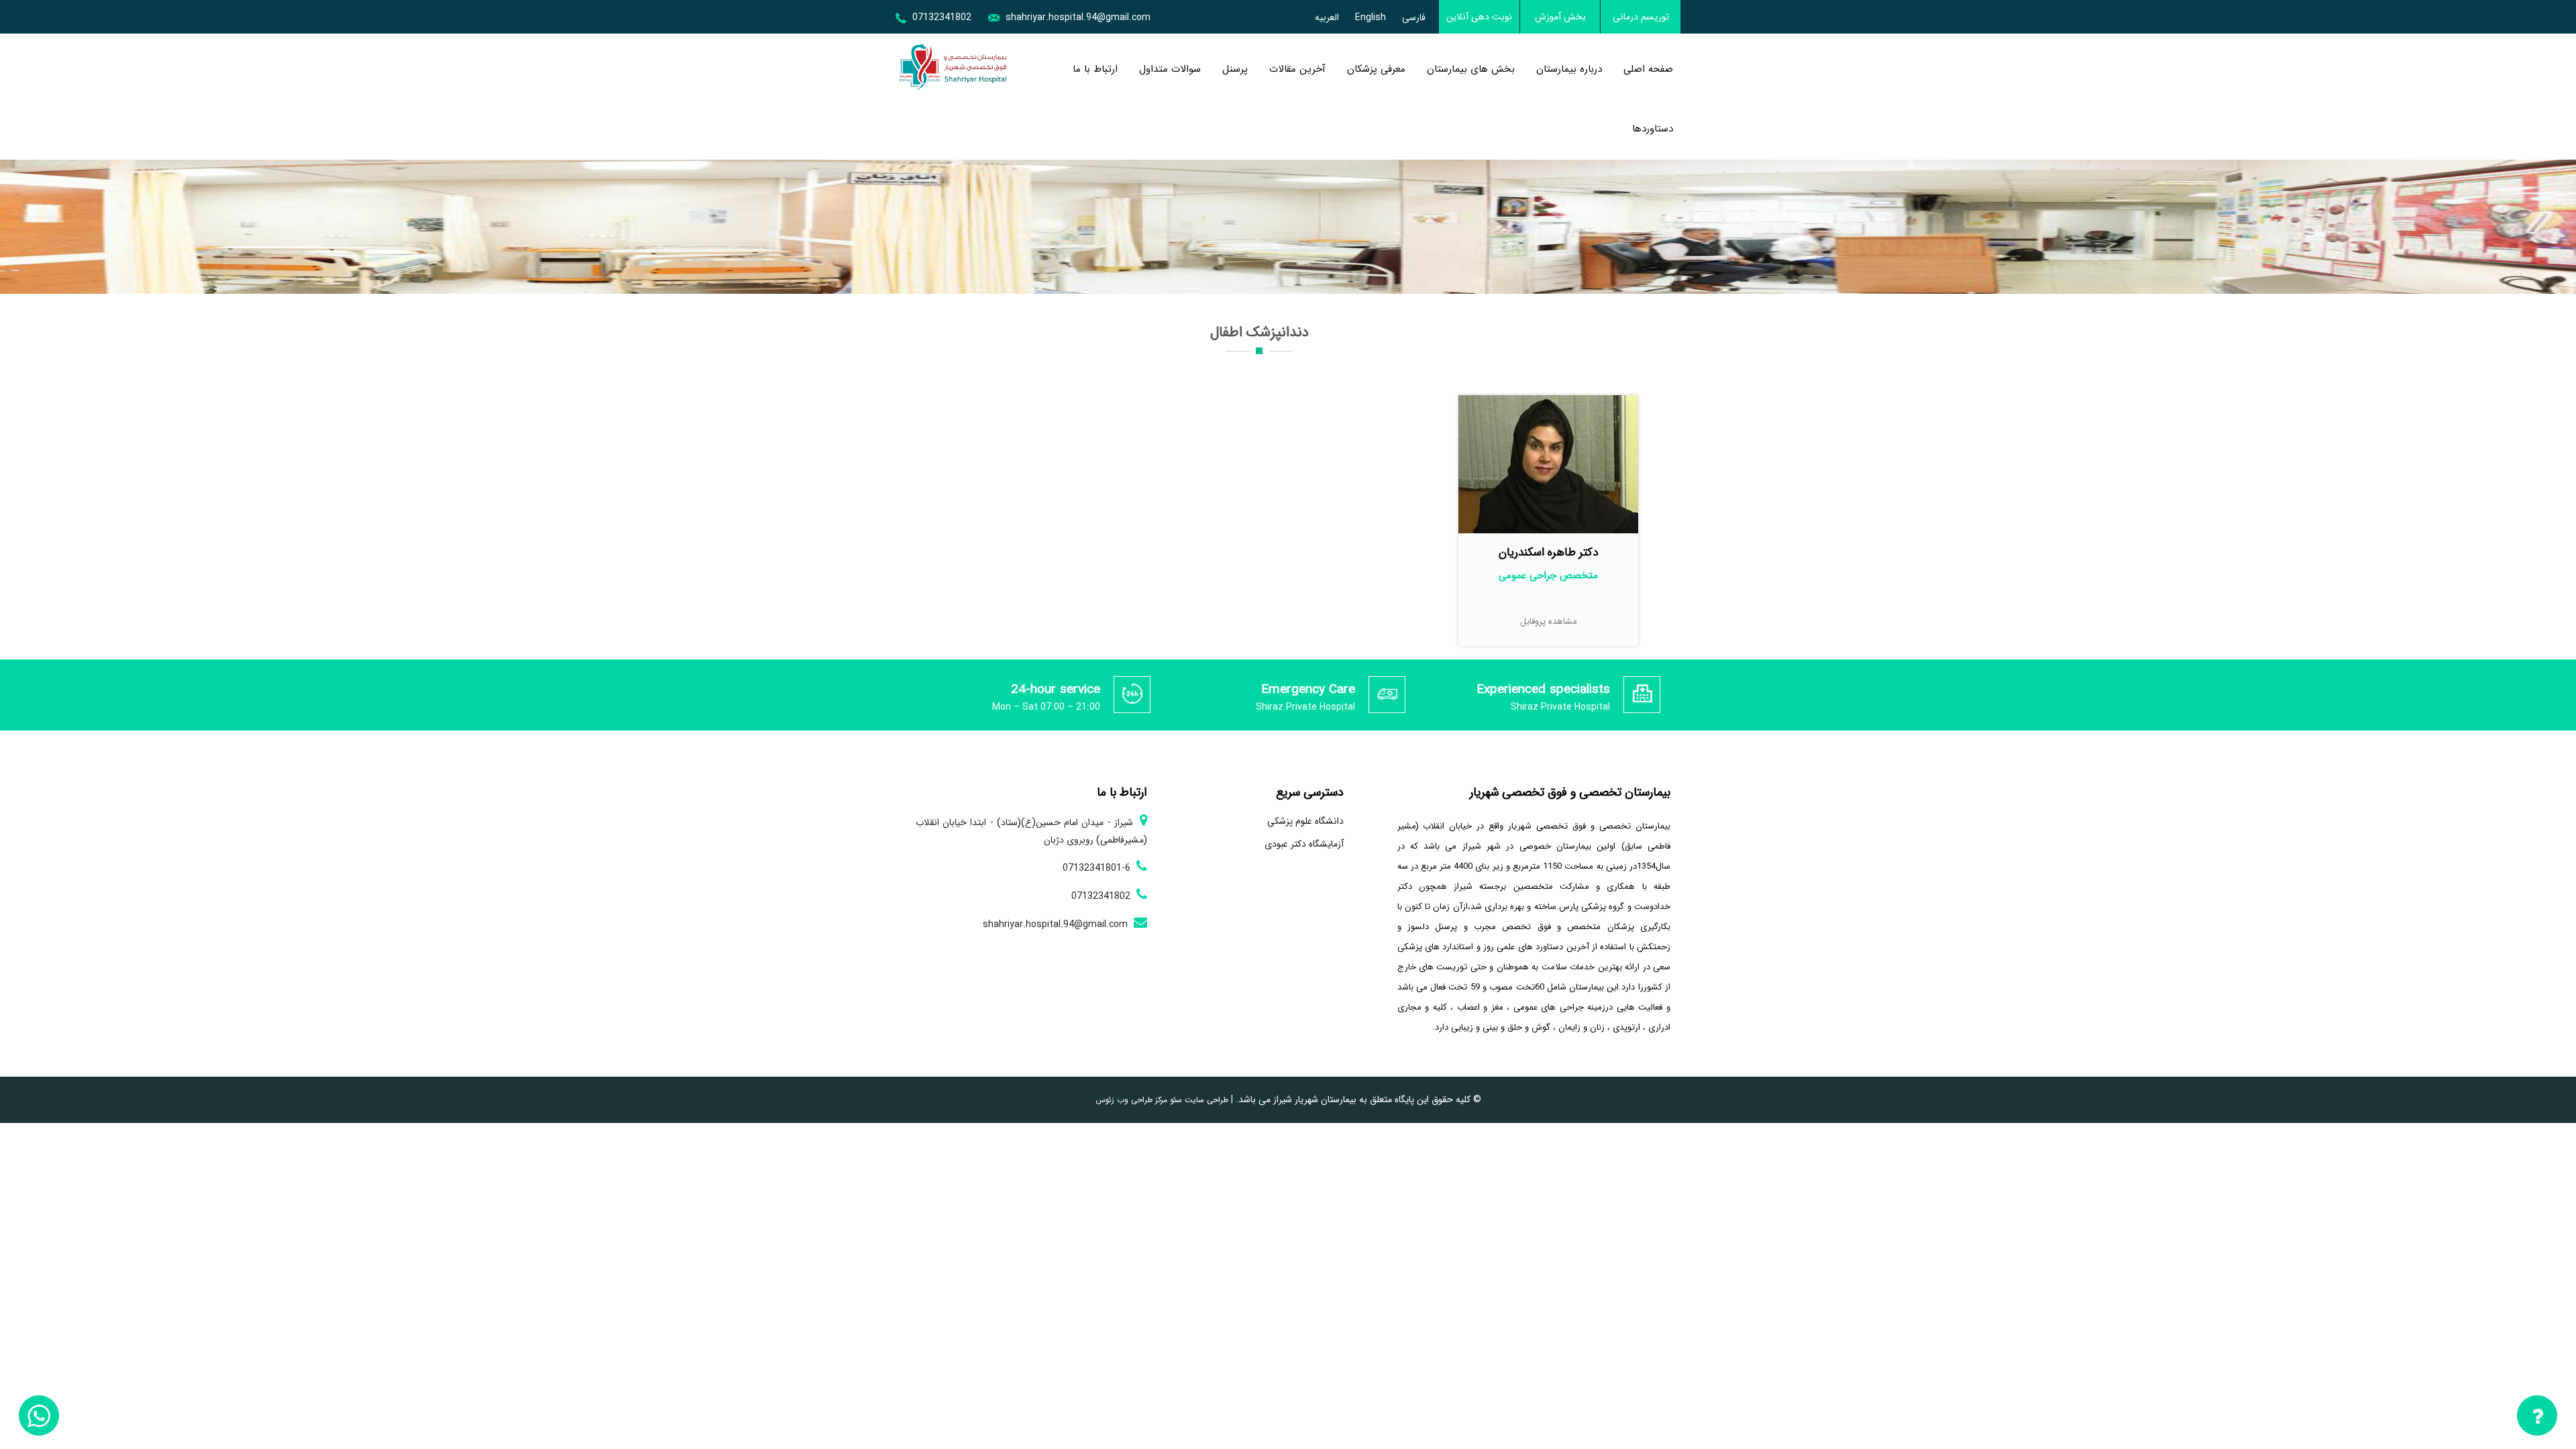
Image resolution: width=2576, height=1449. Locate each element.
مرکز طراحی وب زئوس (1131, 1100)
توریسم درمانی (1641, 17)
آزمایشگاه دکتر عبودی (1304, 844)
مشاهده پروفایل (1549, 622)
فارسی (1414, 17)
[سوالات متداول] (2537, 1418)
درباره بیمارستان (1569, 69)
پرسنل (1235, 69)
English (1371, 17)
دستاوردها (1653, 129)
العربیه (1327, 17)
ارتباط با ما (1095, 69)
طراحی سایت (1205, 1100)
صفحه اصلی (1648, 69)
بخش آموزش (1560, 17)
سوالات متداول (1170, 69)
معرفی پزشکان (1376, 69)
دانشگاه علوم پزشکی (1305, 821)
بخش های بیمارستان (1471, 69)
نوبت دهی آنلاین (1479, 17)
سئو (1175, 1100)
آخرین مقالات (1297, 69)
